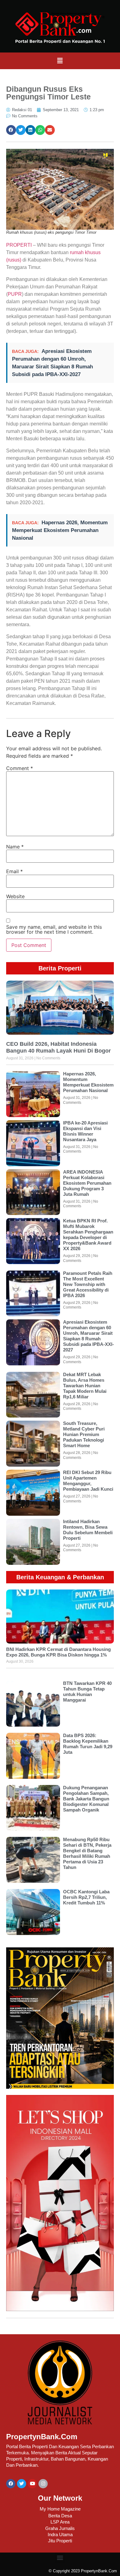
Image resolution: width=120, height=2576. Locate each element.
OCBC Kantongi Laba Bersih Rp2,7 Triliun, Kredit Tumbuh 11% (86, 1897)
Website (15, 896)
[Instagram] (43, 2484)
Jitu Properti (60, 2541)
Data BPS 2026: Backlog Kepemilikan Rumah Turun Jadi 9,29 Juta (88, 1744)
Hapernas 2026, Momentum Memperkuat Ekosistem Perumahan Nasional (60, 530)
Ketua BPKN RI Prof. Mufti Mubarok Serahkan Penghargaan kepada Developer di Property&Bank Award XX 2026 (88, 1235)
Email (14, 871)
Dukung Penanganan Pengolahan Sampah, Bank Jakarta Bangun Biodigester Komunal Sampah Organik (86, 1799)
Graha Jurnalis (60, 2528)
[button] (60, 61)
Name (15, 847)
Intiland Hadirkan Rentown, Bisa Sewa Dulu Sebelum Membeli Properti (88, 1530)
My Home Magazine (60, 2509)
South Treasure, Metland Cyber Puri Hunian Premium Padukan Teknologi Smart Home (84, 1434)
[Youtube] (32, 2484)
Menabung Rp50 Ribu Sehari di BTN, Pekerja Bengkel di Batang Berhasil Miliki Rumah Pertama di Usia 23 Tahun (87, 1853)
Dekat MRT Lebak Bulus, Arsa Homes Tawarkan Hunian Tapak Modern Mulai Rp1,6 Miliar (85, 1386)
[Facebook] (11, 2484)
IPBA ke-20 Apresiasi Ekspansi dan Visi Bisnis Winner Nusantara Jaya (85, 1131)
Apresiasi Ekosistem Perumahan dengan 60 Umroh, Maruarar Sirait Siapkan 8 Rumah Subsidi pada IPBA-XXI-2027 (88, 1336)
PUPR (15, 294)
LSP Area (60, 2522)
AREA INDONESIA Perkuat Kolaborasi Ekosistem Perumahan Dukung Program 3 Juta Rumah (87, 1183)
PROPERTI (19, 245)
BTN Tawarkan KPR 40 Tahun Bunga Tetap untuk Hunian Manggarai (87, 1692)
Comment (20, 768)
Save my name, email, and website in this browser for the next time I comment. (54, 929)
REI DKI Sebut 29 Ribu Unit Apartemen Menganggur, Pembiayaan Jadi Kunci (88, 1481)
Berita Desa (60, 2516)
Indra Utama (60, 2534)
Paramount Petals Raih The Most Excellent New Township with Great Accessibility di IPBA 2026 (88, 1284)
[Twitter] (22, 2484)
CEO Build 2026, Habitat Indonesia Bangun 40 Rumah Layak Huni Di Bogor (58, 1047)
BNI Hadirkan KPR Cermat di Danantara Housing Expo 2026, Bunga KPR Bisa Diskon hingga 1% (58, 1652)
